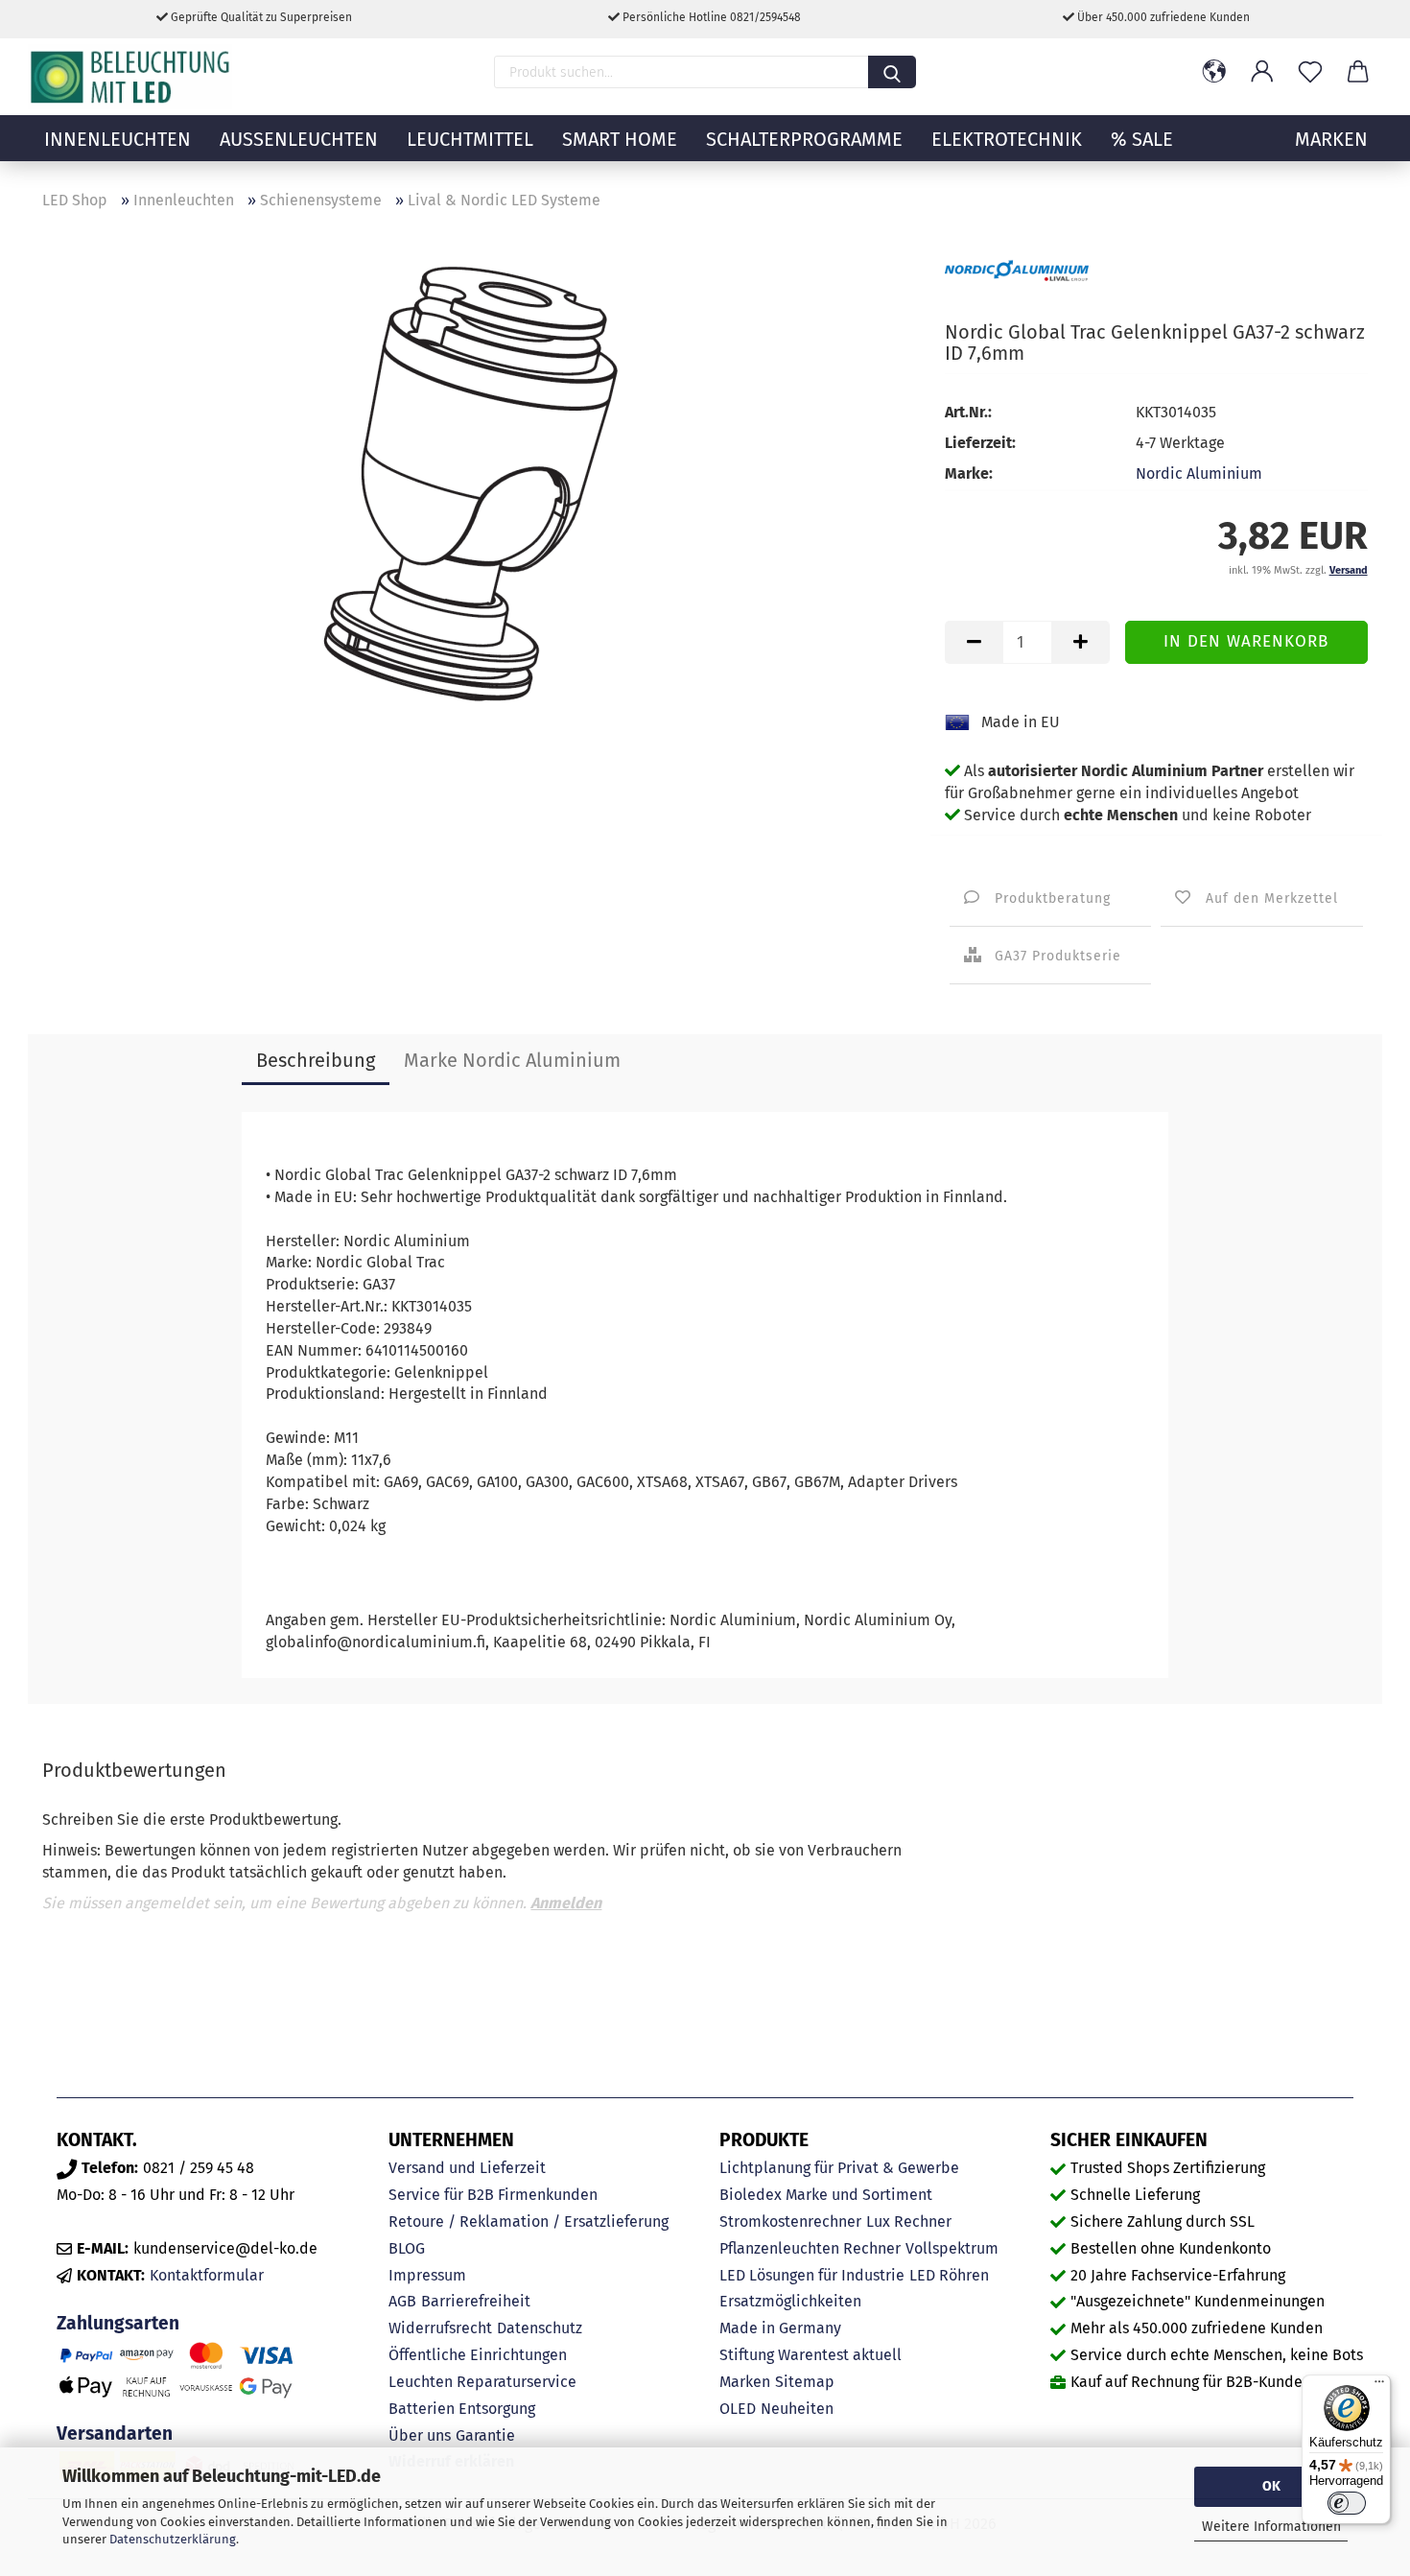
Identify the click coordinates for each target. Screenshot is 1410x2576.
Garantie (485, 2435)
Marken (745, 2382)
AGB (402, 2301)
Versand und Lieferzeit (467, 2168)
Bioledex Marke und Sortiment (826, 2195)
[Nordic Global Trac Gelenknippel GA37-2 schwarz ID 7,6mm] (480, 489)
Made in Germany (780, 2328)
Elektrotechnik (1007, 139)
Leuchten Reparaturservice (482, 2382)
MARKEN (1331, 139)
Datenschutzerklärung (173, 2539)
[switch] (1347, 2503)
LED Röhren (949, 2275)
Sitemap (805, 2382)
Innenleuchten (117, 139)
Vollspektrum (952, 2248)
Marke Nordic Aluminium (512, 1060)
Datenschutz (540, 2328)
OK (1271, 2486)
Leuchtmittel (470, 139)
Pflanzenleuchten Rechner (810, 2248)
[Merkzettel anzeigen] (1310, 72)
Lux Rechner (909, 2222)
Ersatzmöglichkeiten (790, 2301)
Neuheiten (797, 2409)
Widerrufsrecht (440, 2328)
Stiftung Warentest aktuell (811, 2355)
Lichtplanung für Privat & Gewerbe (839, 2168)
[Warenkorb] (1358, 72)
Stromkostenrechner (790, 2222)
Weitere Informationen (1271, 2527)
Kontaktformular (207, 2275)
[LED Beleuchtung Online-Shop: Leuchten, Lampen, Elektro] (132, 77)
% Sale (1142, 139)
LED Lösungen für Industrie (812, 2275)
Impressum (427, 2275)
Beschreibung (316, 1060)
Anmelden (566, 1903)
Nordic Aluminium (1199, 473)
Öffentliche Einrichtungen (478, 2355)
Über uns (420, 2435)
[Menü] (1379, 2386)
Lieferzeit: (980, 443)
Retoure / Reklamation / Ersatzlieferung (529, 2222)
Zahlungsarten (118, 2323)
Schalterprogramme (804, 139)
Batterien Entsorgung (462, 2409)
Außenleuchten (299, 139)
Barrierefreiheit (476, 2301)
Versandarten (115, 2434)
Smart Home (620, 139)
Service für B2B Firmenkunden (493, 2195)
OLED (738, 2409)
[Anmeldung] (1262, 72)
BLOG (407, 2248)
